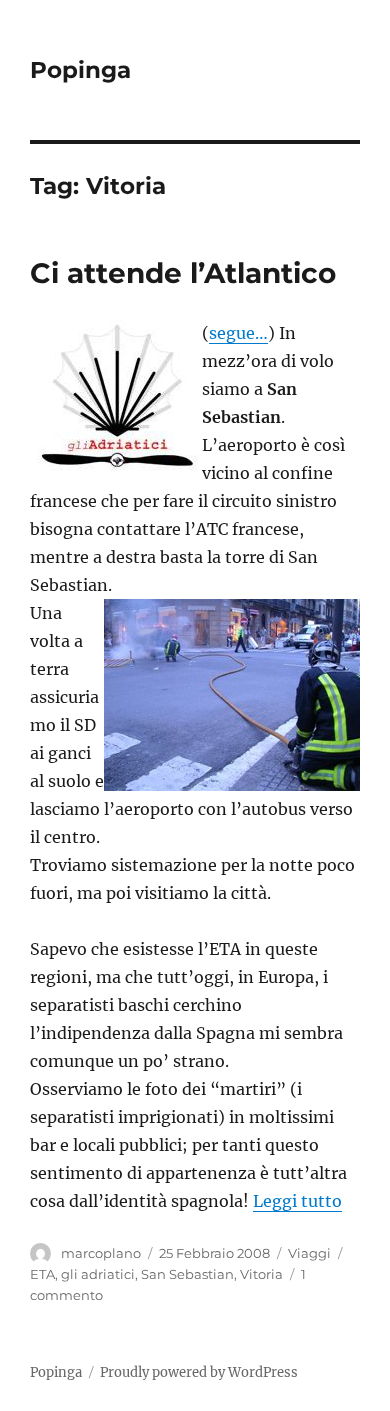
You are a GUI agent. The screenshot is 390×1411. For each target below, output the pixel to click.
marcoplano (101, 1253)
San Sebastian (187, 1274)
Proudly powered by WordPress (199, 1372)
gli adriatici (98, 1274)
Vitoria (261, 1274)
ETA (42, 1274)
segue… (238, 333)
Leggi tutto (297, 1201)
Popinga (80, 70)
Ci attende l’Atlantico (183, 273)
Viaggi (309, 1253)
